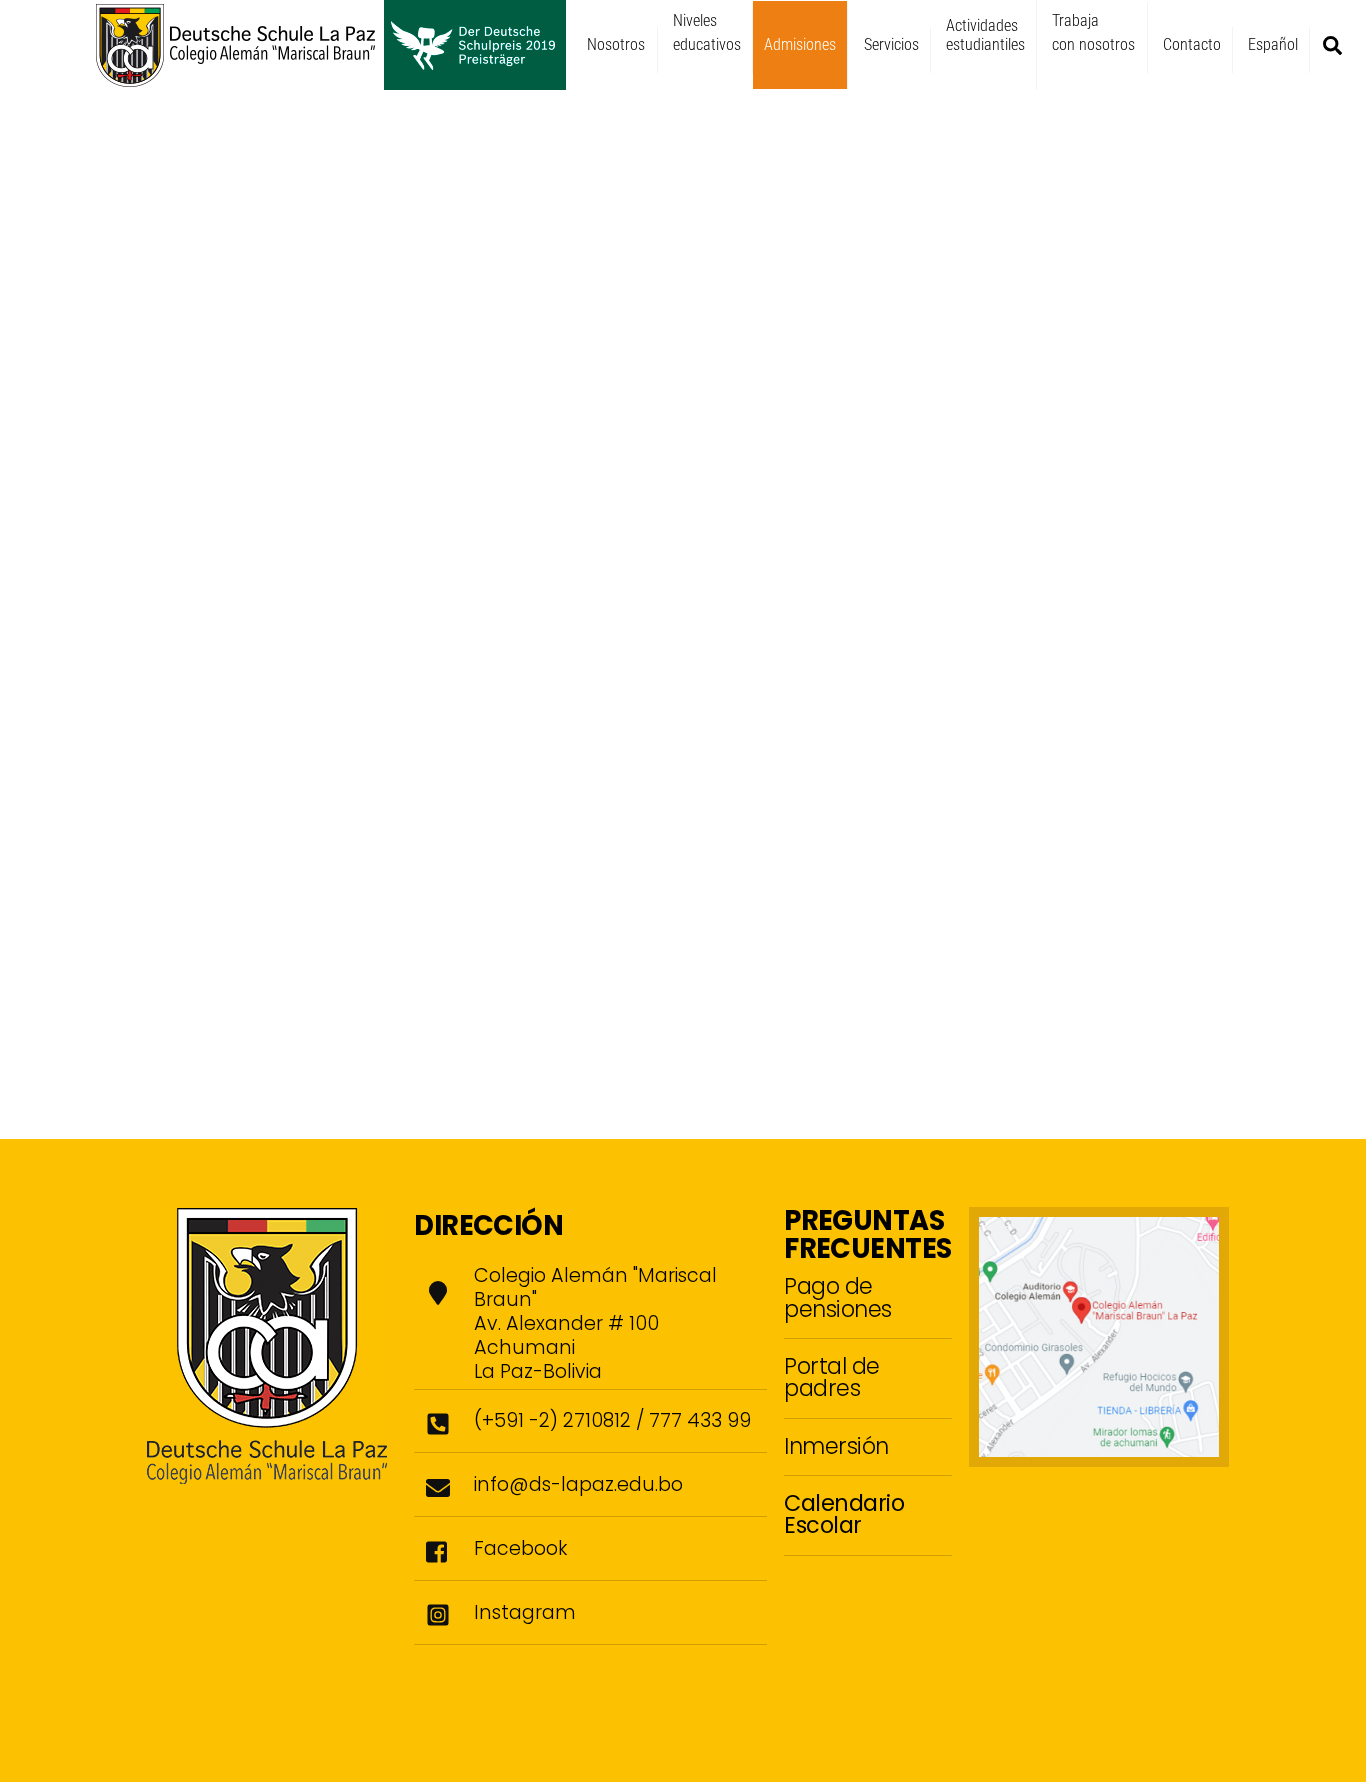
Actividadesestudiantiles (985, 35)
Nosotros (616, 44)
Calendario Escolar (844, 1514)
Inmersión (836, 1446)
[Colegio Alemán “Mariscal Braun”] (331, 81)
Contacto (1192, 44)
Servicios (891, 44)
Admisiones (800, 44)
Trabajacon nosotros (1093, 32)
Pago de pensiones (838, 1297)
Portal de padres (832, 1377)
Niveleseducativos (707, 32)
